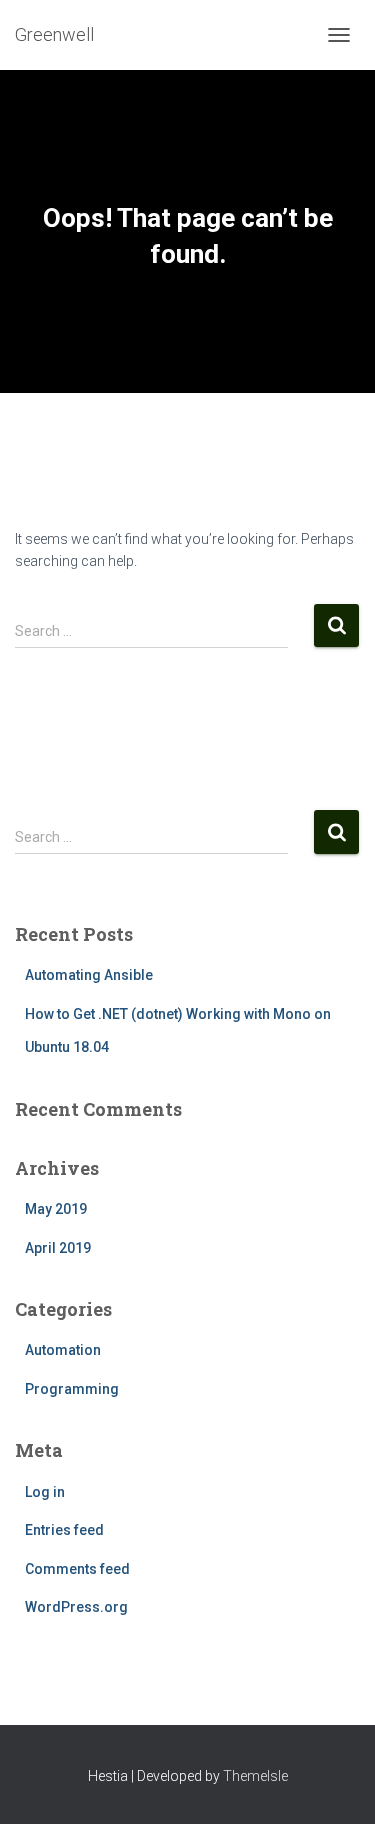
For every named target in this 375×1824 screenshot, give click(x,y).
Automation (63, 1350)
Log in (45, 1492)
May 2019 (56, 1209)
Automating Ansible (89, 975)
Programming (72, 1389)
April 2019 (58, 1248)
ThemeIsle (255, 1776)
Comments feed (77, 1569)
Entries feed (64, 1530)
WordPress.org (76, 1607)
